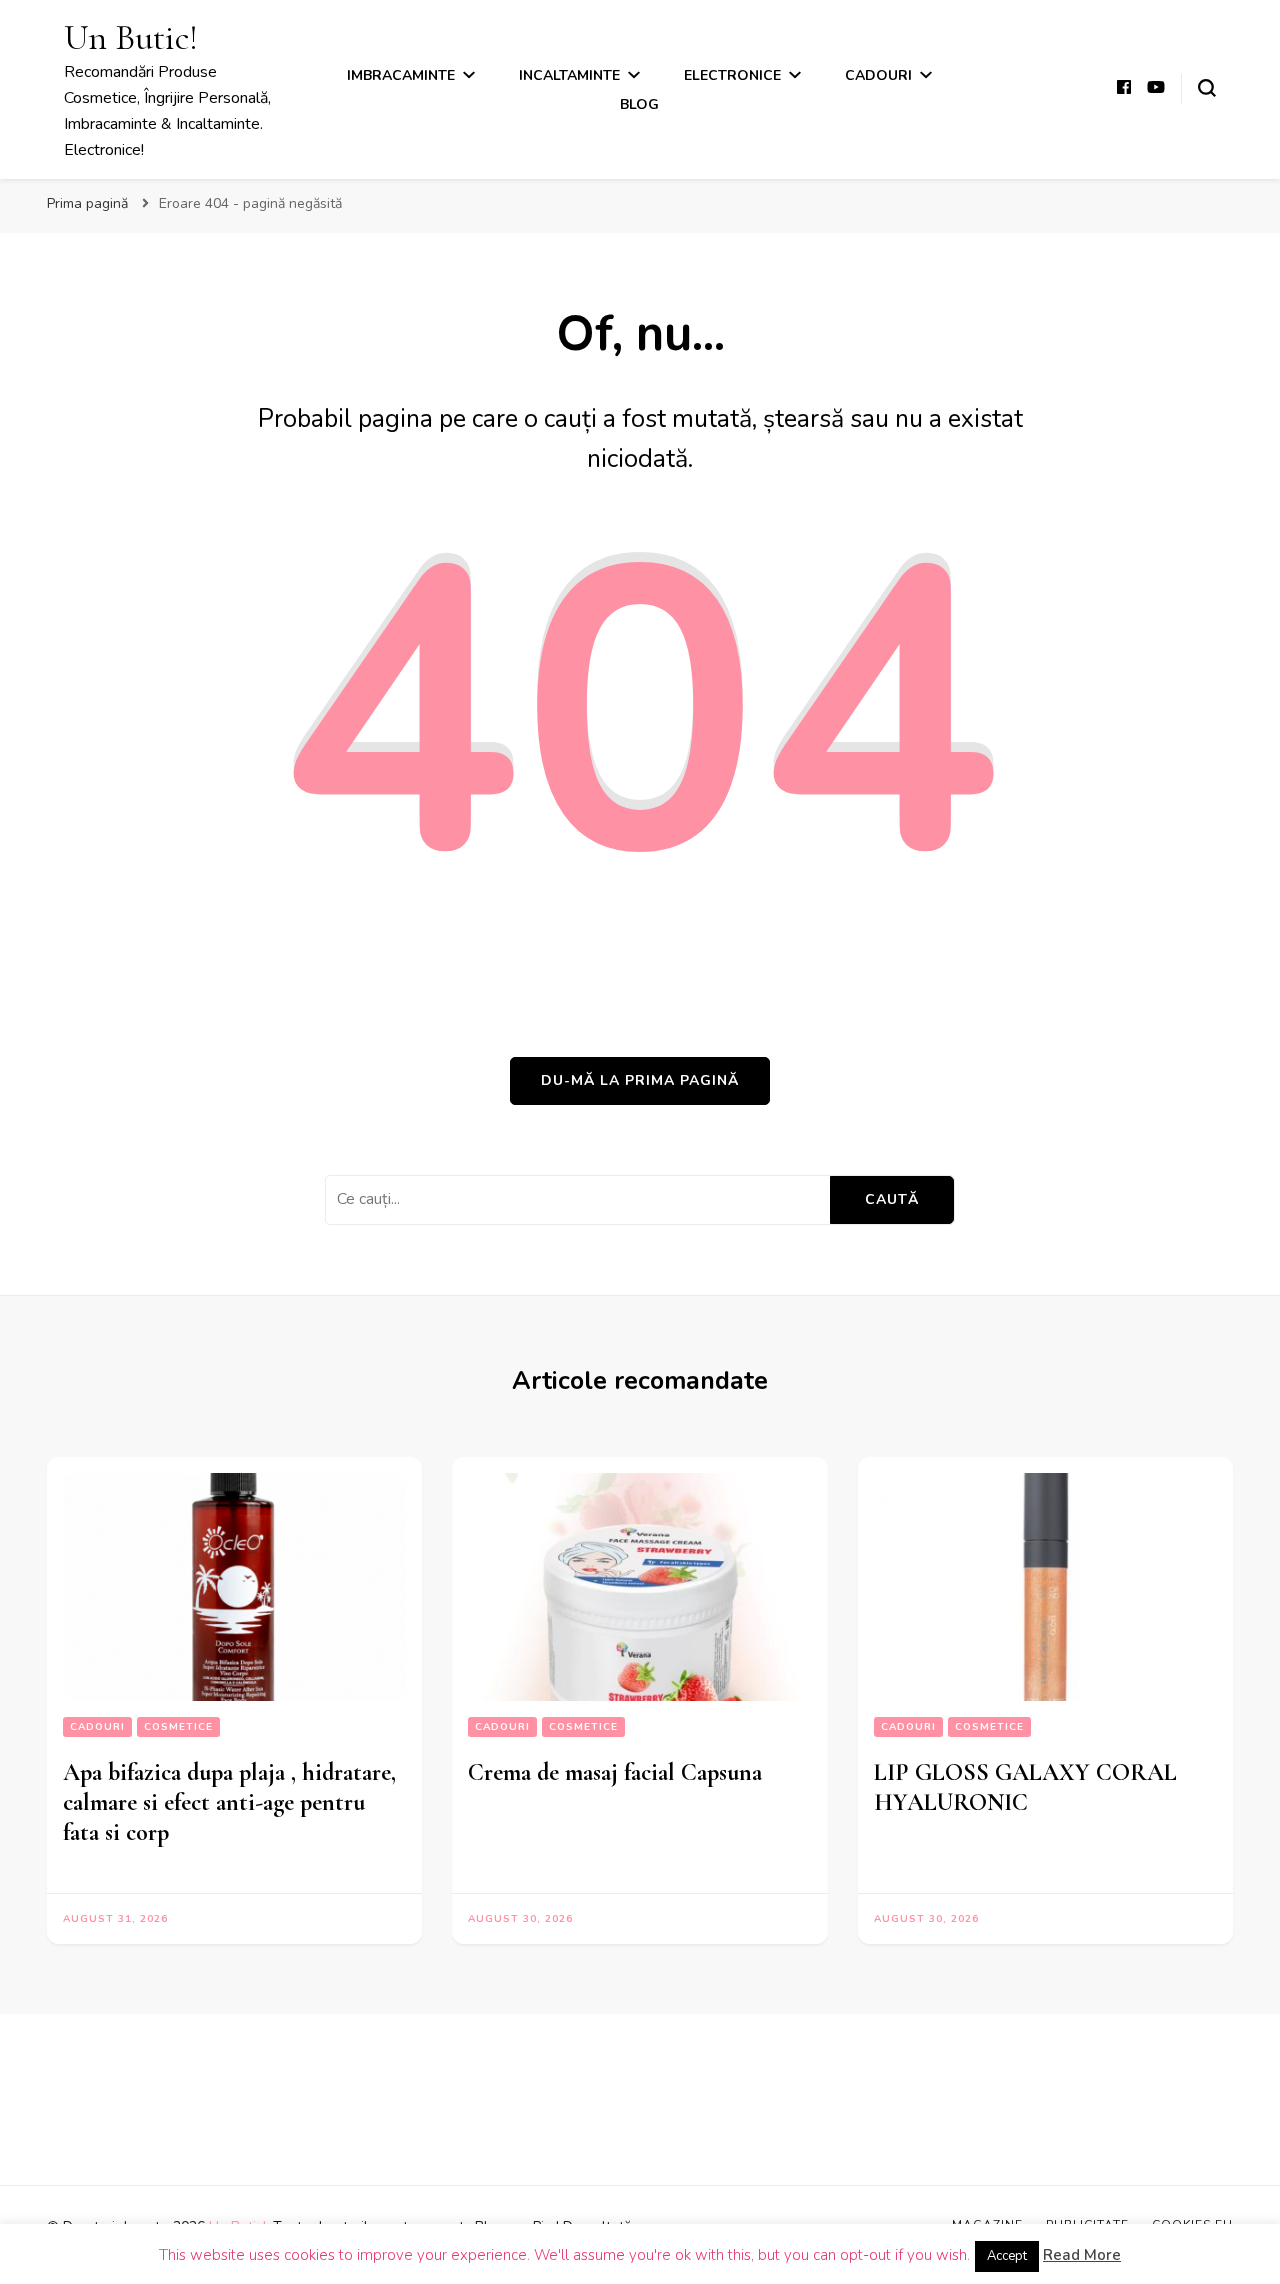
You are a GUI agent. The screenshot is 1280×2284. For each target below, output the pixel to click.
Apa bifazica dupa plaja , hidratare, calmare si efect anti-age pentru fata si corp (229, 1802)
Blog (639, 104)
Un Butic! (131, 37)
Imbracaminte (401, 75)
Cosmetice (178, 1727)
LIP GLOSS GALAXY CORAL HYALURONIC (1025, 1787)
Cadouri (878, 75)
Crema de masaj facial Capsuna (615, 1772)
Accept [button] (1007, 2256)
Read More (1082, 2255)
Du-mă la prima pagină (640, 1080)
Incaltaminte (569, 75)
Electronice (732, 75)
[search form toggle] (1207, 88)
